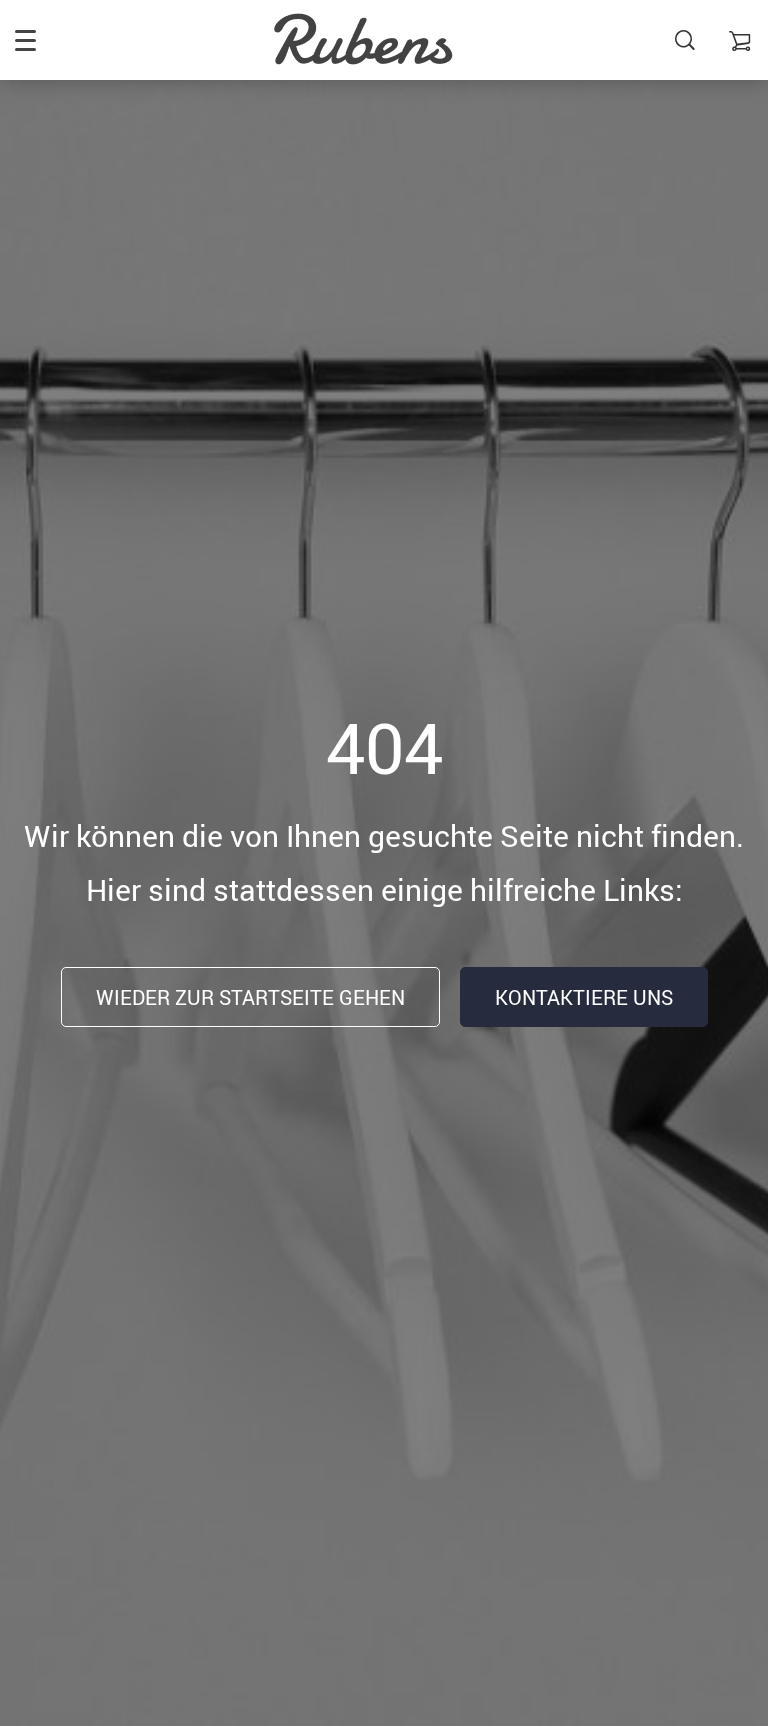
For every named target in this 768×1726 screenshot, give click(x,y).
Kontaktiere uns (584, 997)
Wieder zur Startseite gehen (250, 997)
